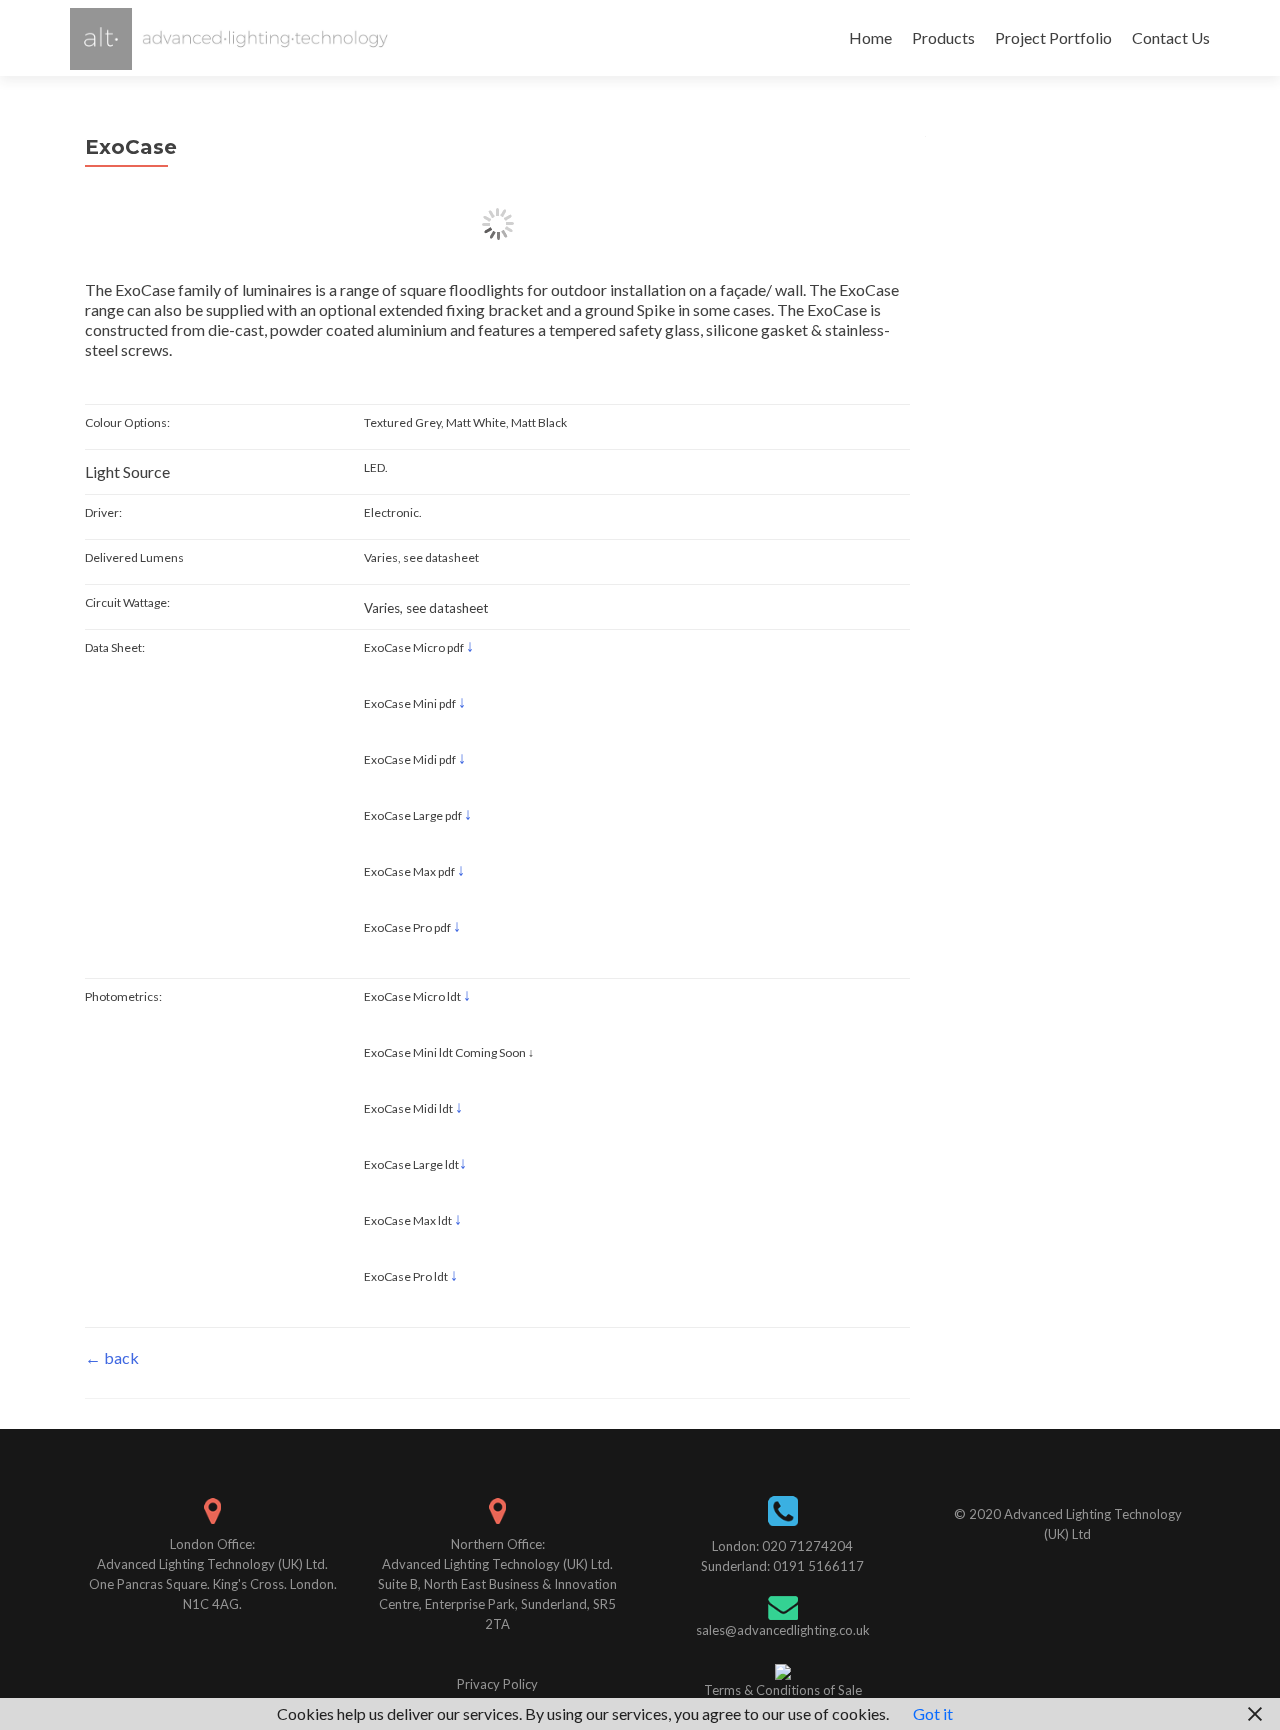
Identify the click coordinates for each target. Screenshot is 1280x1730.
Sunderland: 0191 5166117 (782, 1566)
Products (943, 37)
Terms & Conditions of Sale (783, 1690)
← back (112, 1357)
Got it (933, 1713)
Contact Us (1171, 37)
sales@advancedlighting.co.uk (783, 1630)
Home (870, 37)
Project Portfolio (1053, 37)
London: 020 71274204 (782, 1546)
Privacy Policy (497, 1684)
